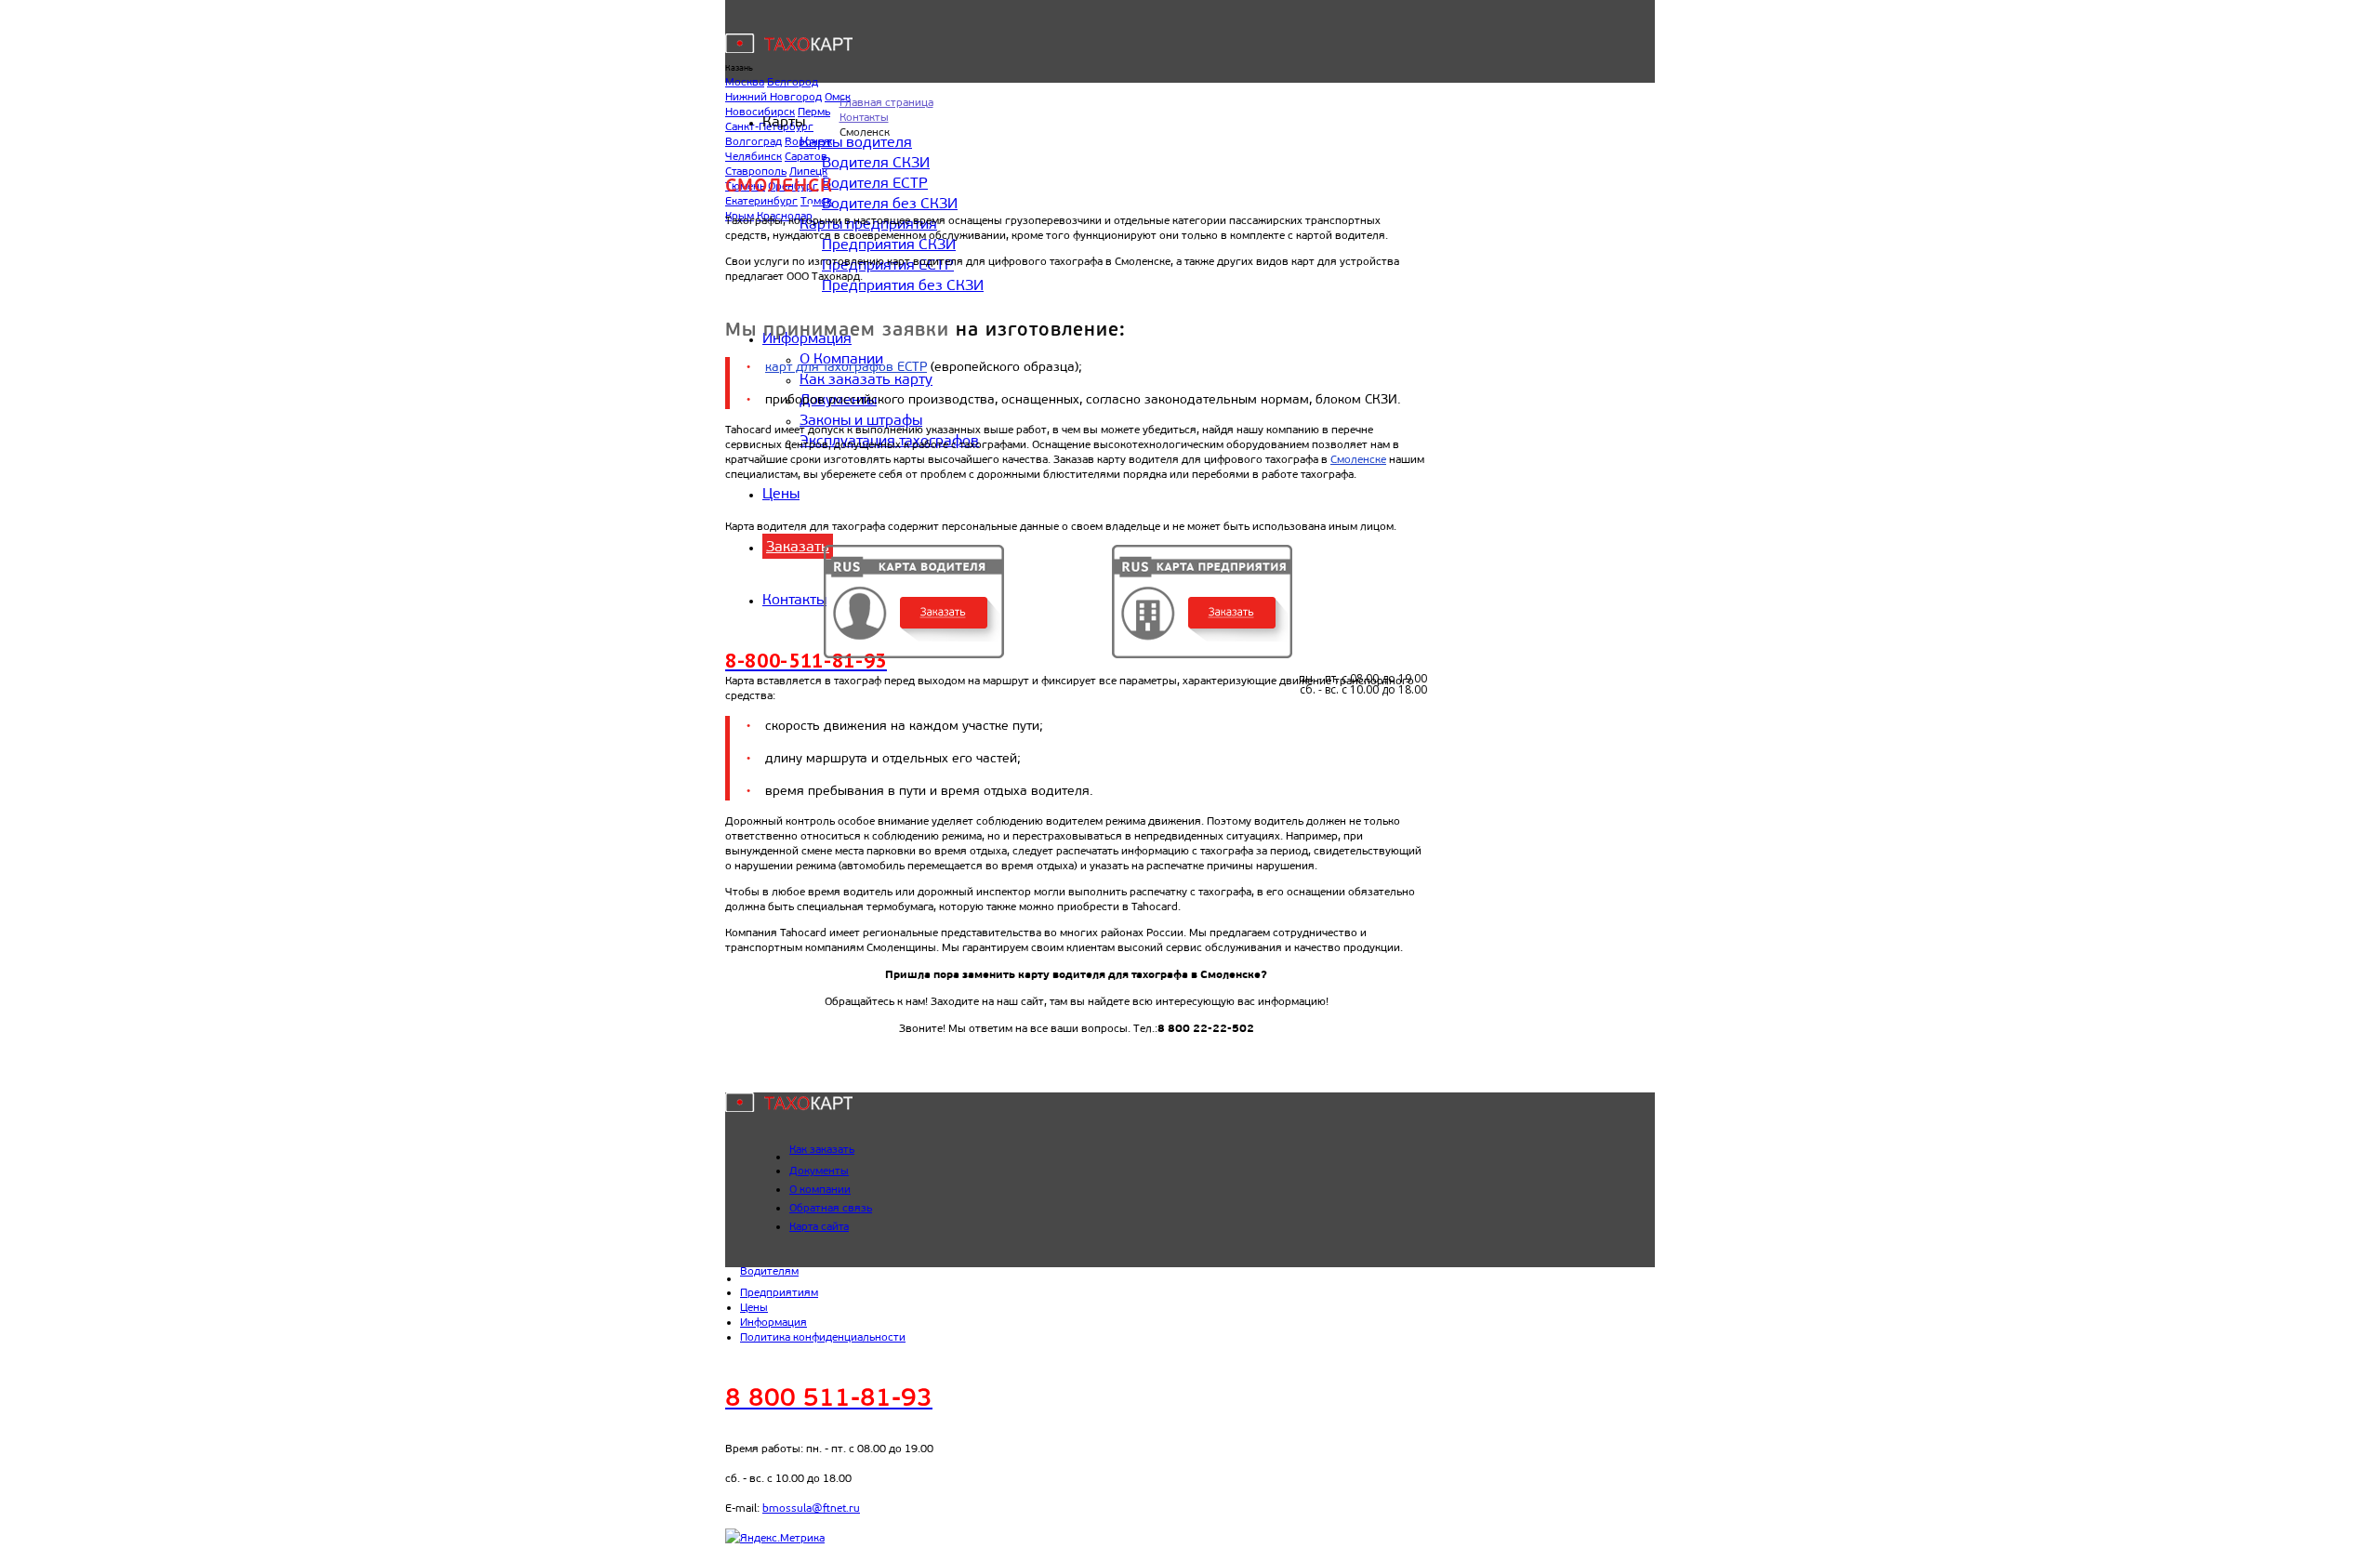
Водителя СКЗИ (876, 162)
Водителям (769, 1271)
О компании (820, 1189)
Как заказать (822, 1149)
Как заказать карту (866, 379)
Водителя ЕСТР (875, 183)
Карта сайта (819, 1226)
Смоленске (1358, 459)
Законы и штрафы (861, 420)
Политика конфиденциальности (823, 1337)
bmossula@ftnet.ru (811, 1508)
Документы (819, 1171)
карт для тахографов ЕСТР (846, 367)
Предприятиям (779, 1292)
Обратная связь (831, 1208)
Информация (773, 1322)
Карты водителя (856, 142)
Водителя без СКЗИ (890, 203)
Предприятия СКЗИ (889, 244)
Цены (781, 493)
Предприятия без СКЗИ (903, 285)
